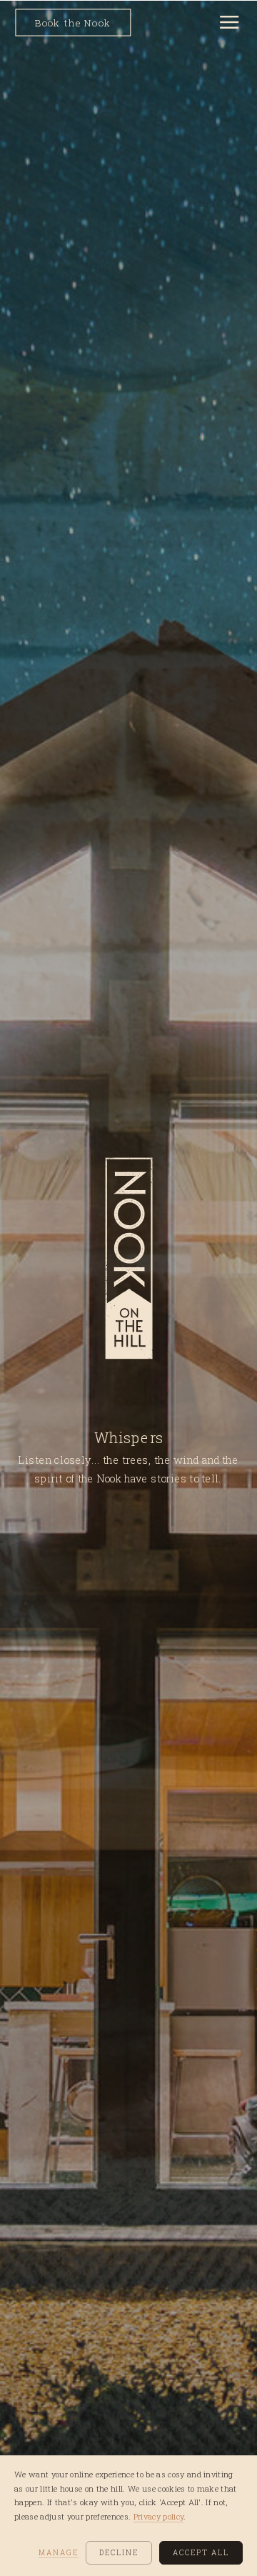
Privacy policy (159, 2516)
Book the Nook (73, 23)
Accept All (201, 2553)
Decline (119, 2553)
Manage (59, 2553)
